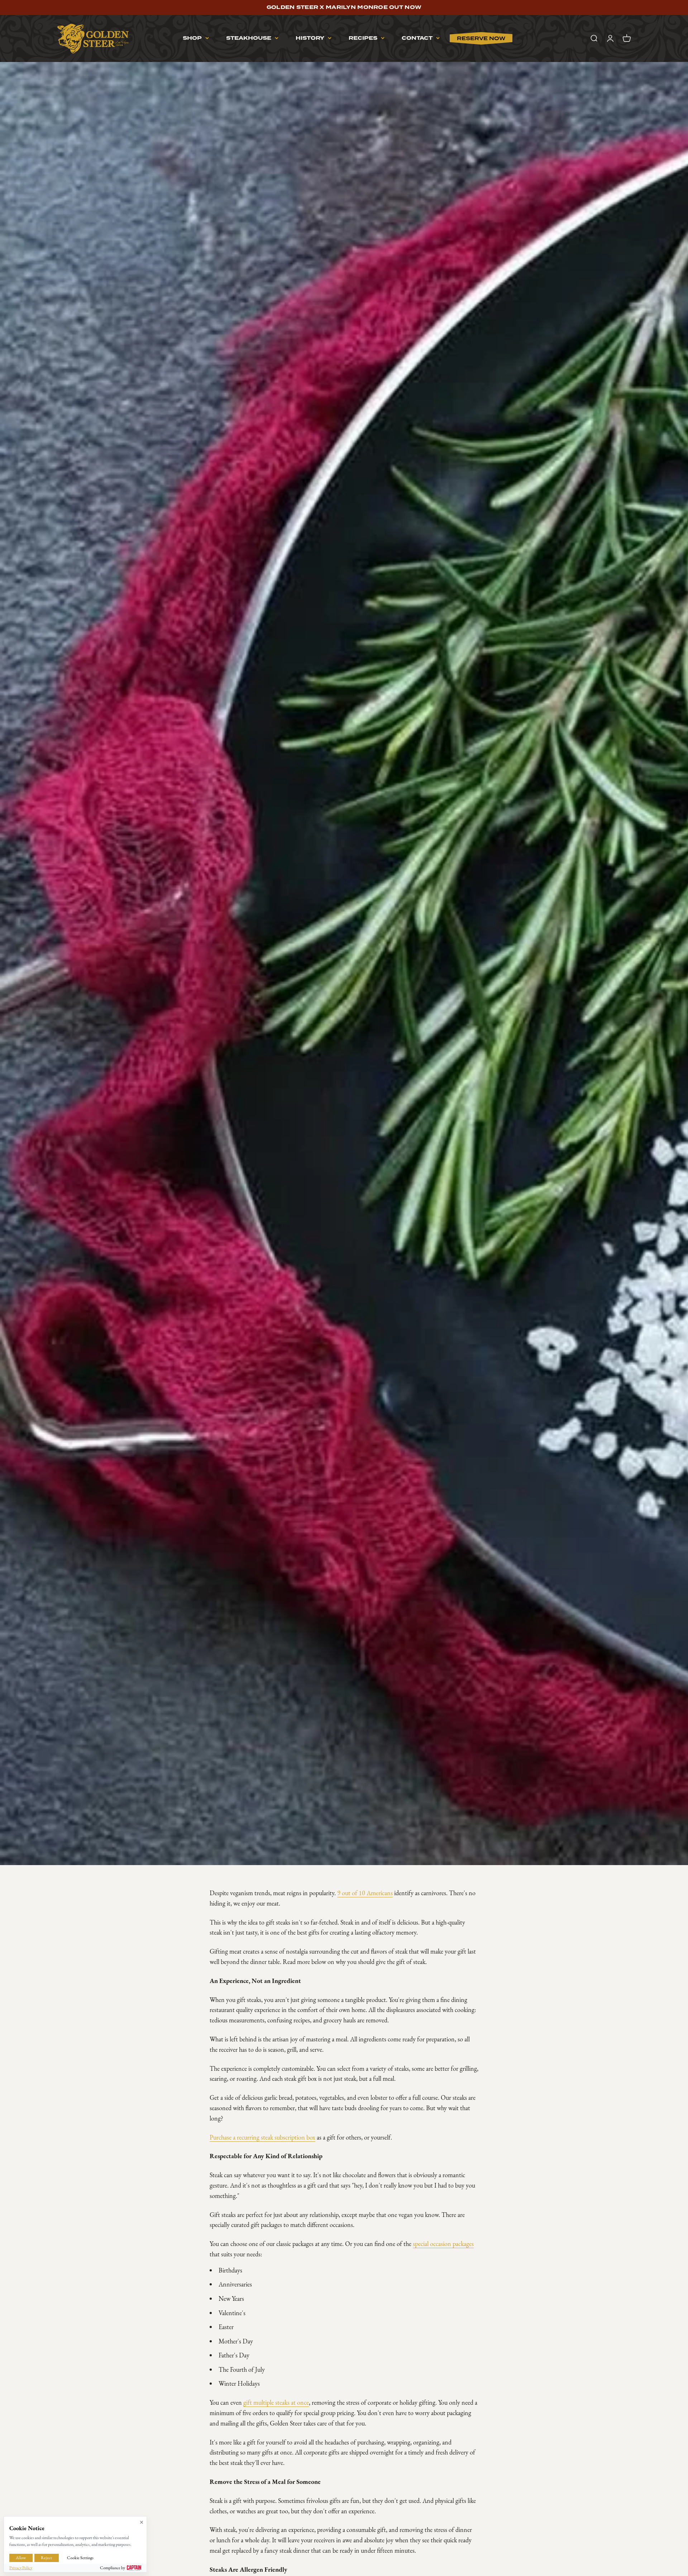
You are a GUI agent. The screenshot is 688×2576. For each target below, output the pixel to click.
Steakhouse (249, 38)
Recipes (363, 38)
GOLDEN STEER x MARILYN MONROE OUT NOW (344, 8)
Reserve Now (481, 38)
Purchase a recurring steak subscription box (262, 2137)
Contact (417, 38)
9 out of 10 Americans (365, 1893)
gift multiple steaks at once (276, 2403)
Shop (192, 38)
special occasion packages (443, 2244)
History (310, 38)
